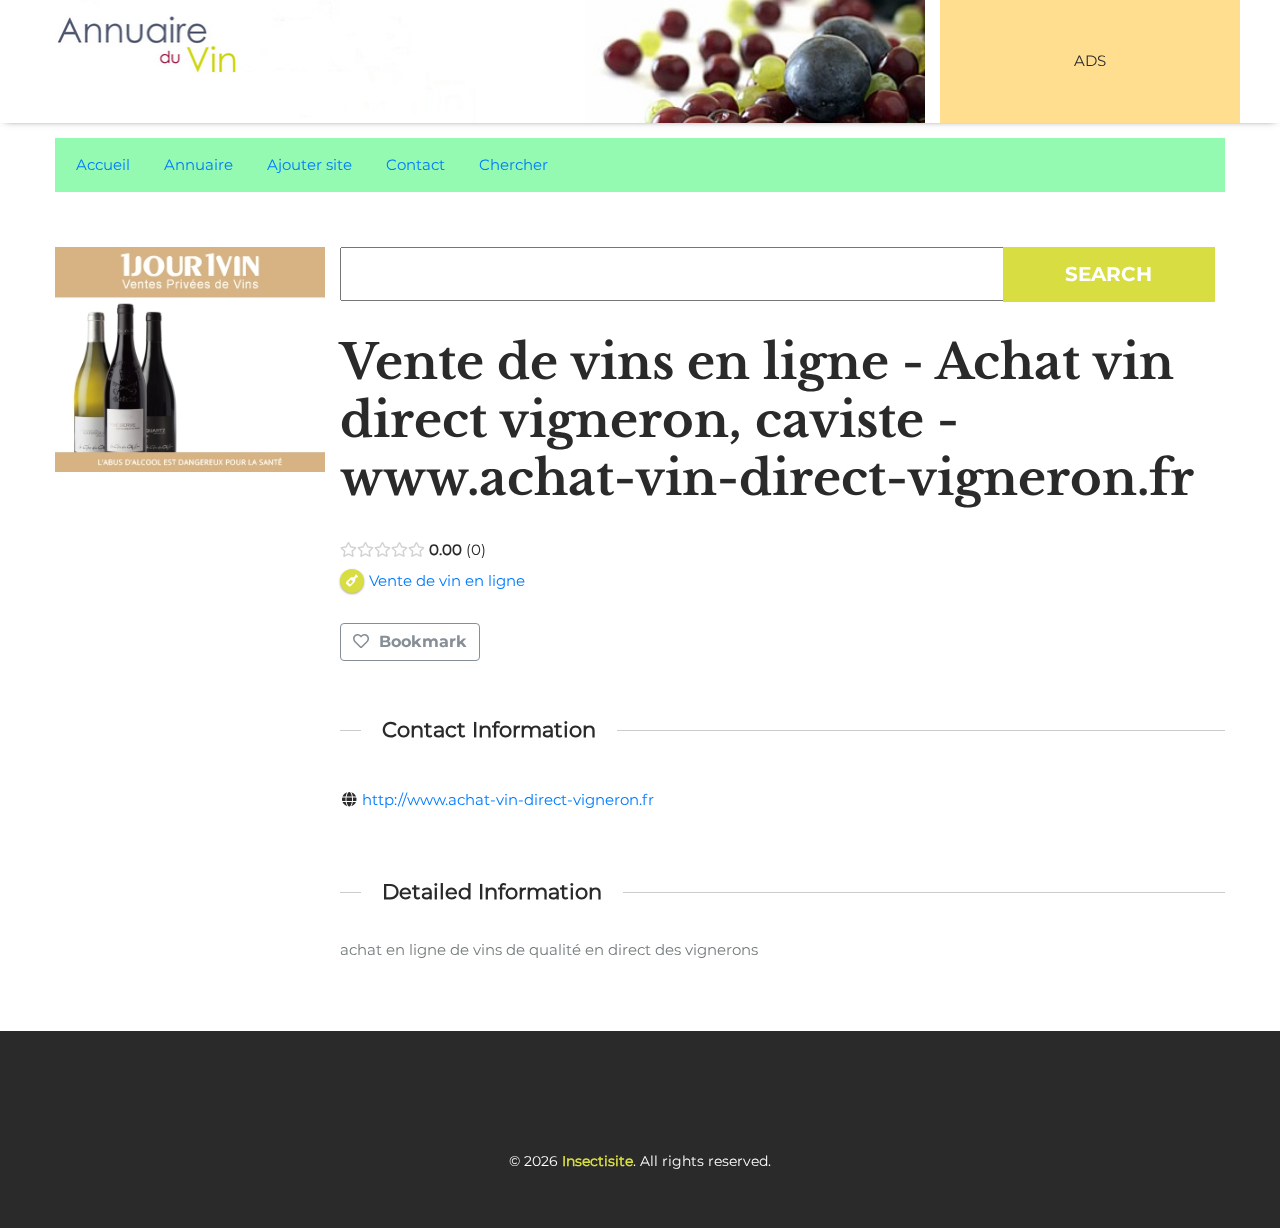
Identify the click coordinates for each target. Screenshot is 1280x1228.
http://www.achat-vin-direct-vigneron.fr (508, 799)
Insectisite (597, 1161)
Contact (415, 164)
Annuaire (198, 164)
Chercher (513, 164)
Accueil (103, 164)
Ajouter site (309, 164)
